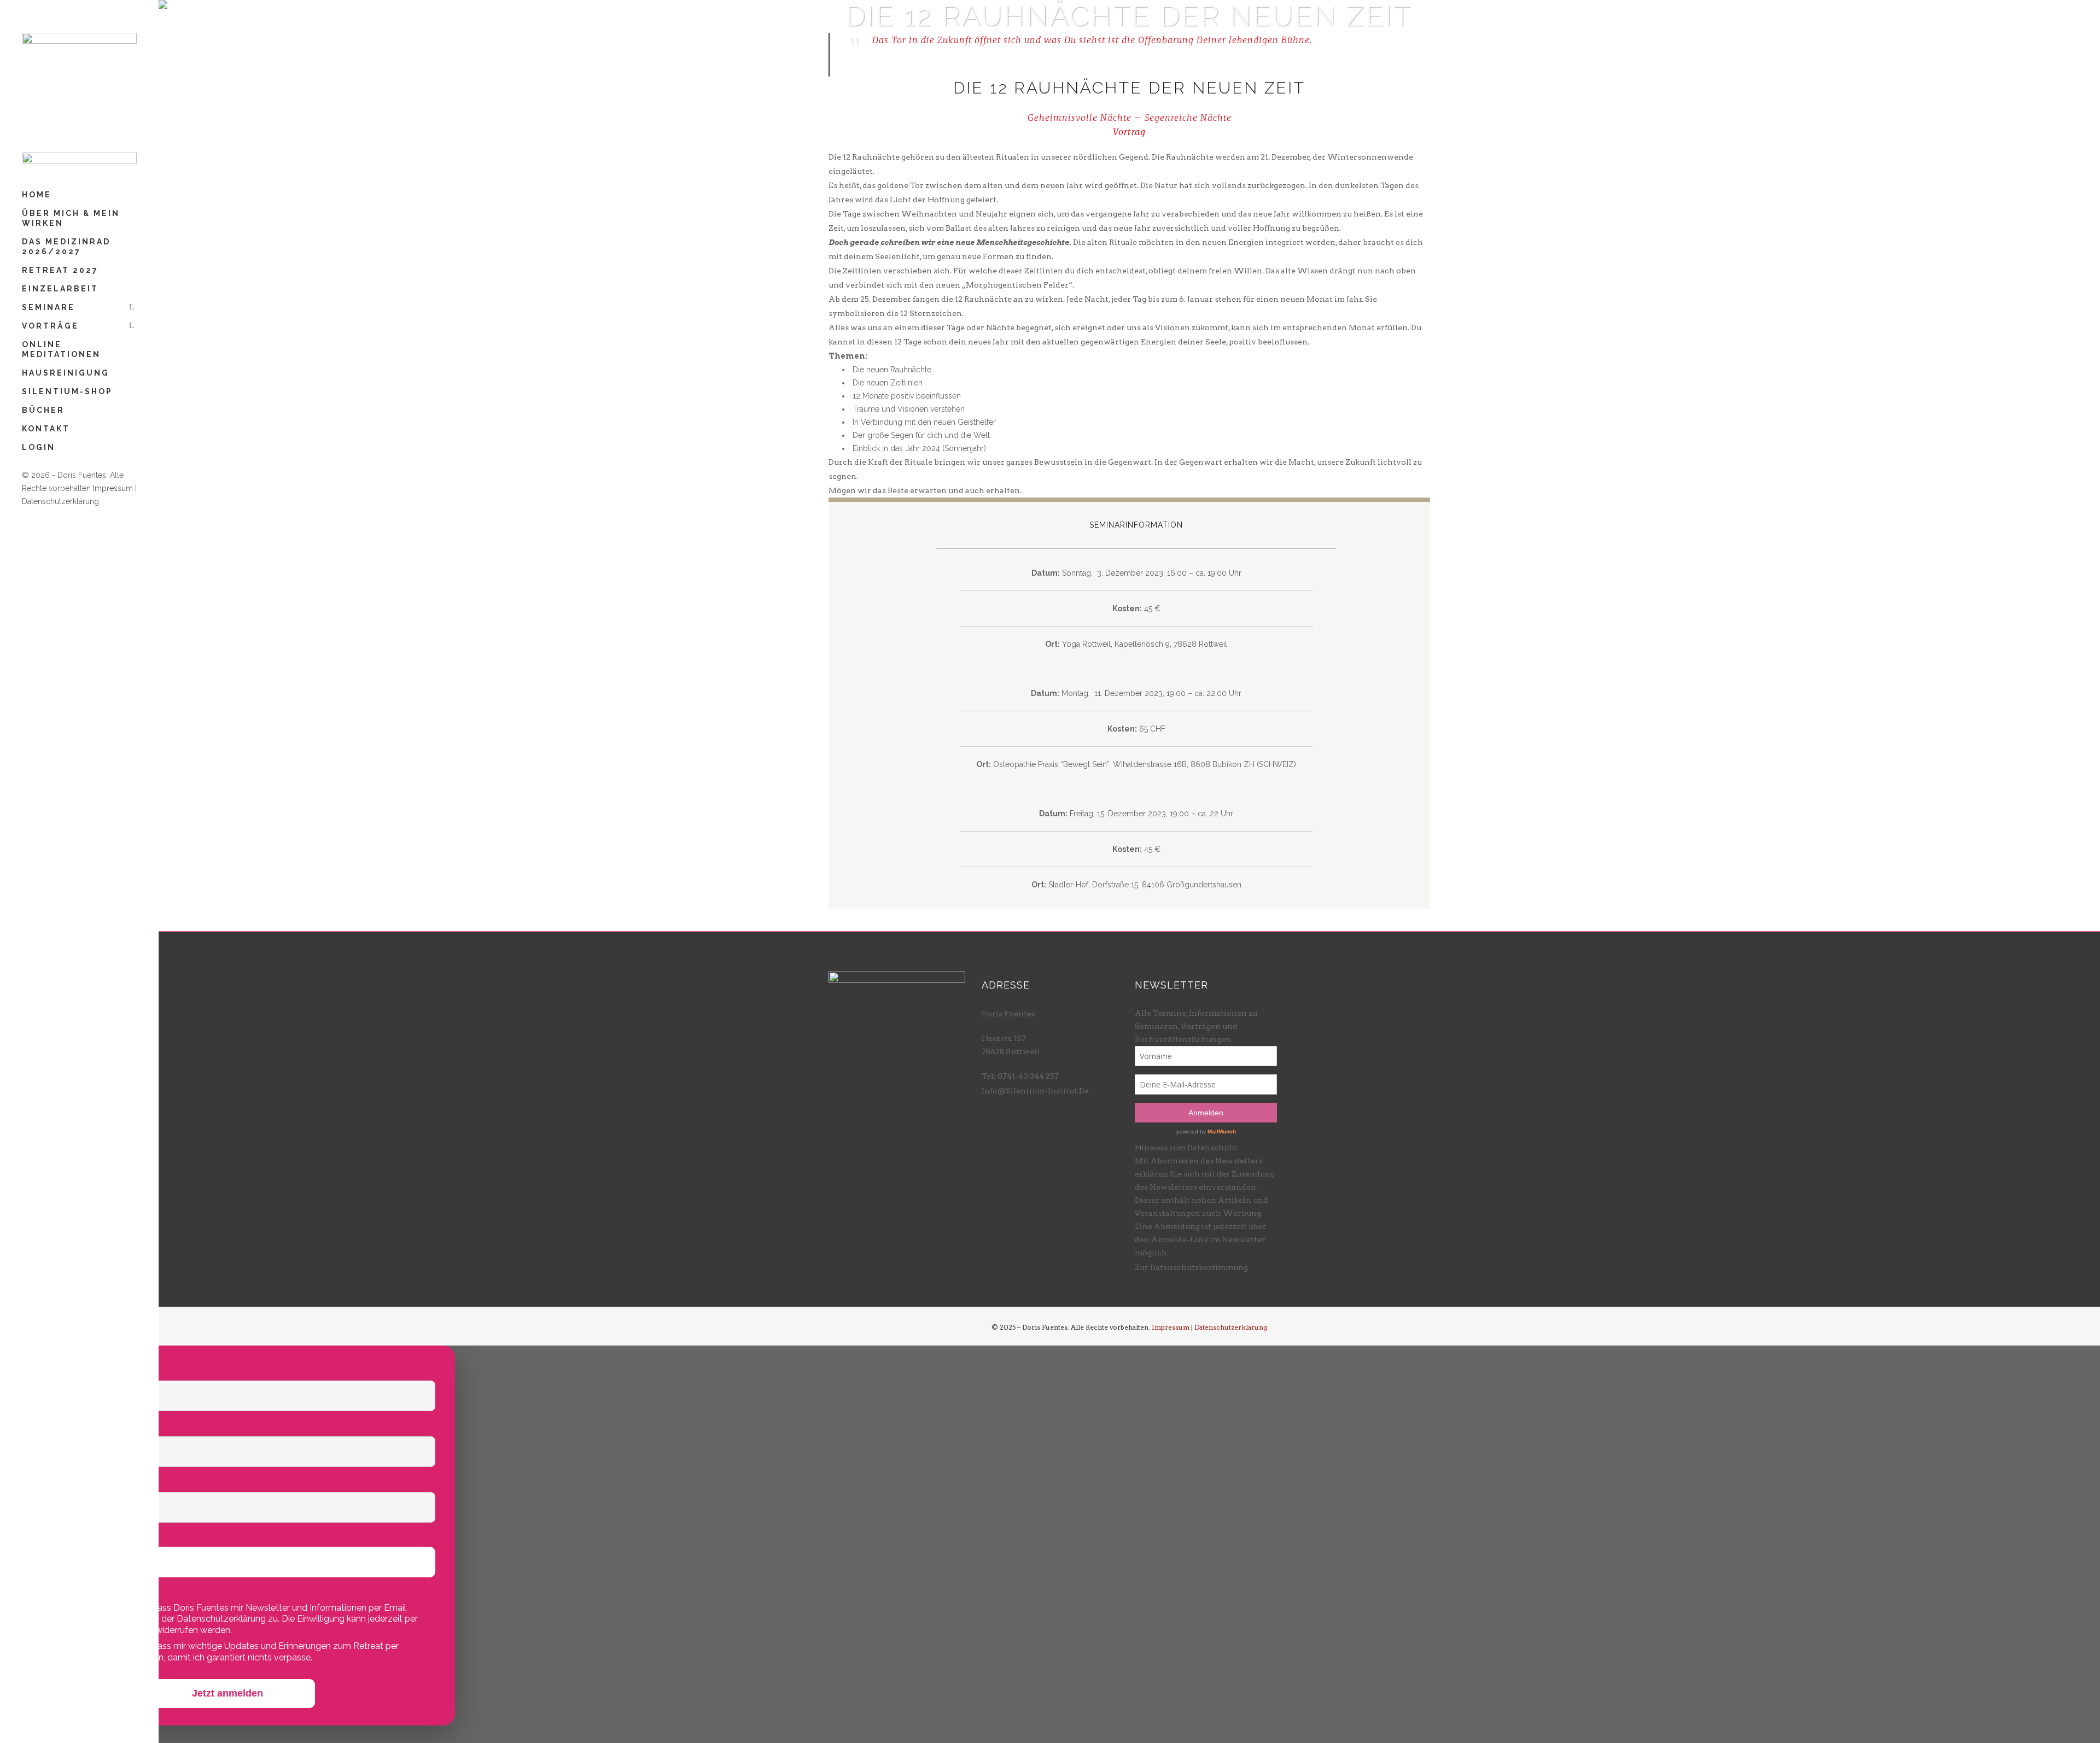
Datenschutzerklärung (60, 501)
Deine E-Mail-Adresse (74, 1481)
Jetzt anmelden (227, 1693)
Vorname (44, 1369)
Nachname (48, 1425)
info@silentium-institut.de (1035, 1091)
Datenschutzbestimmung (1199, 1267)
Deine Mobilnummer (70, 1536)
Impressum (113, 488)
